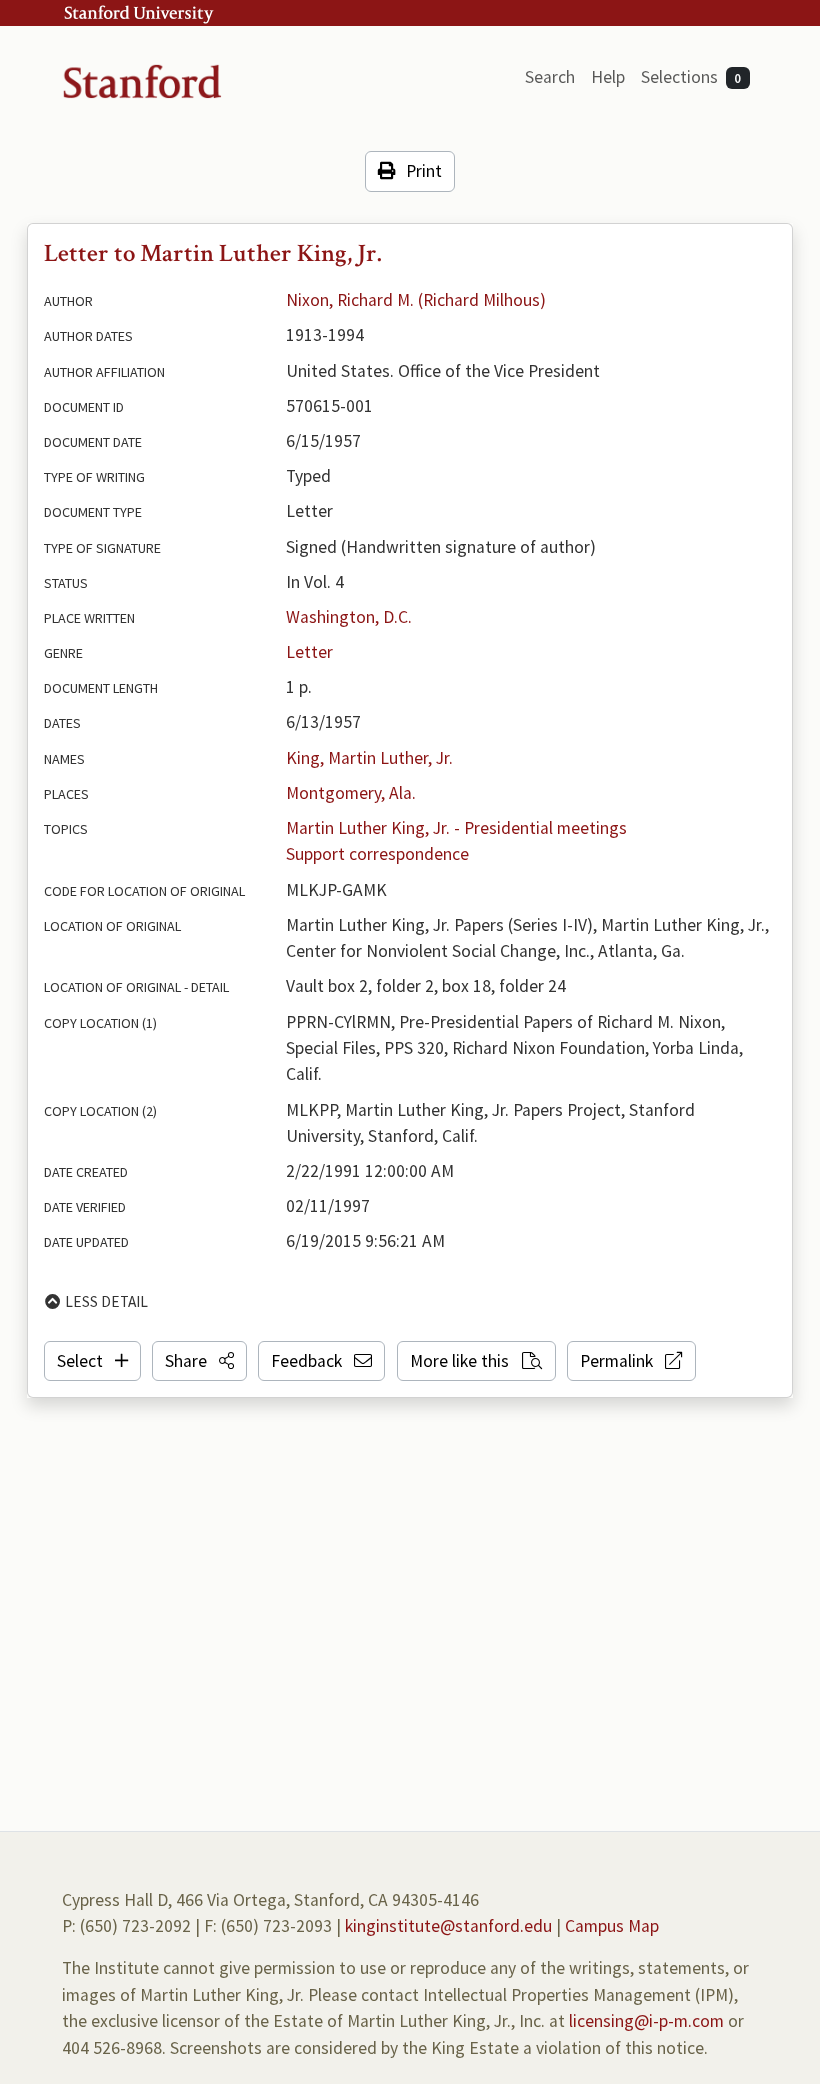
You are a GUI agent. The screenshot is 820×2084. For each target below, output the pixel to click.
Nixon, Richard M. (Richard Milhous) (416, 300)
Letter (309, 652)
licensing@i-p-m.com (646, 2021)
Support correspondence (377, 854)
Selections (691, 77)
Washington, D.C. (349, 617)
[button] (199, 1361)
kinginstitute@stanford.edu (448, 1926)
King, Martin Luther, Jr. (369, 758)
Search (550, 77)
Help (608, 77)
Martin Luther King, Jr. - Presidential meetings (456, 828)
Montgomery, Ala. (351, 793)
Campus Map (612, 1926)
